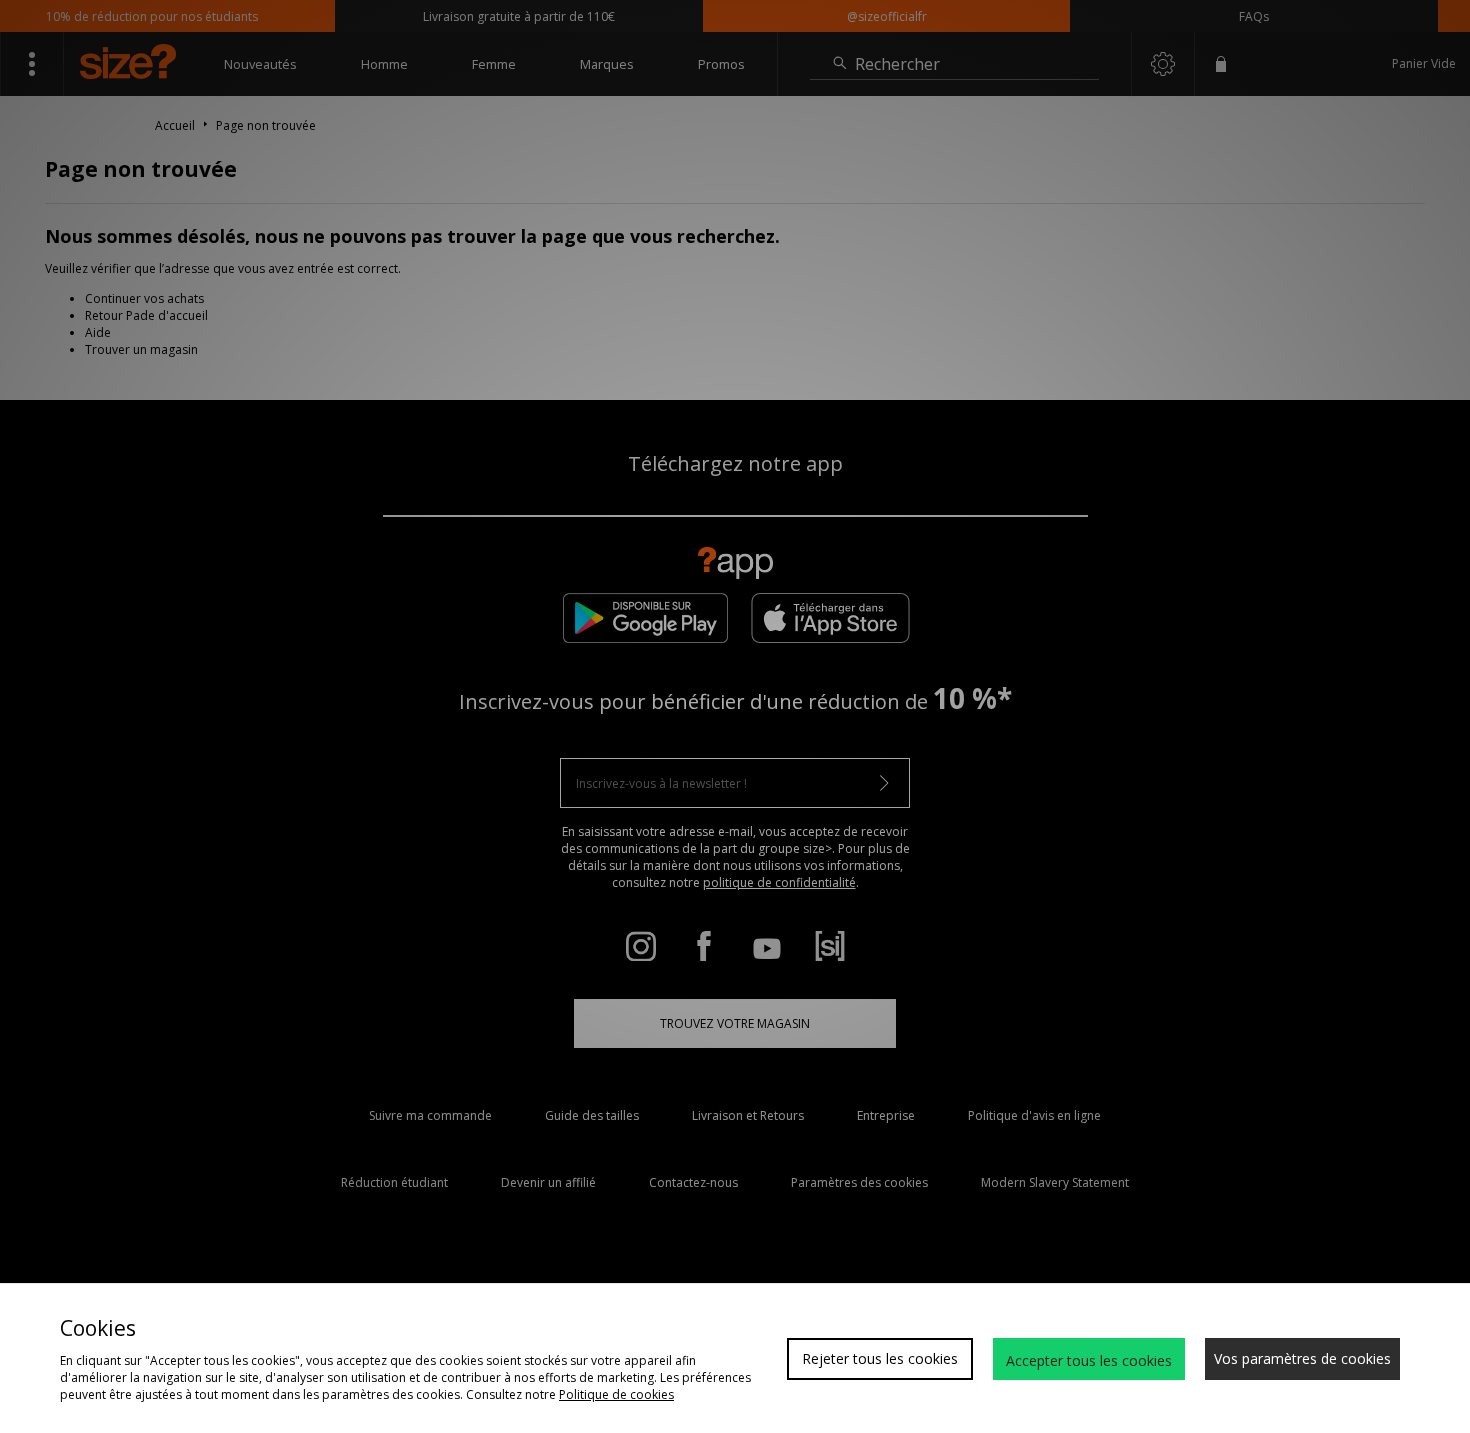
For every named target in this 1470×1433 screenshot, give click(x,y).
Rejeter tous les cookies (880, 1358)
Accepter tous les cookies (1089, 1360)
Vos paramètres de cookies (1302, 1358)
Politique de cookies (616, 1394)
